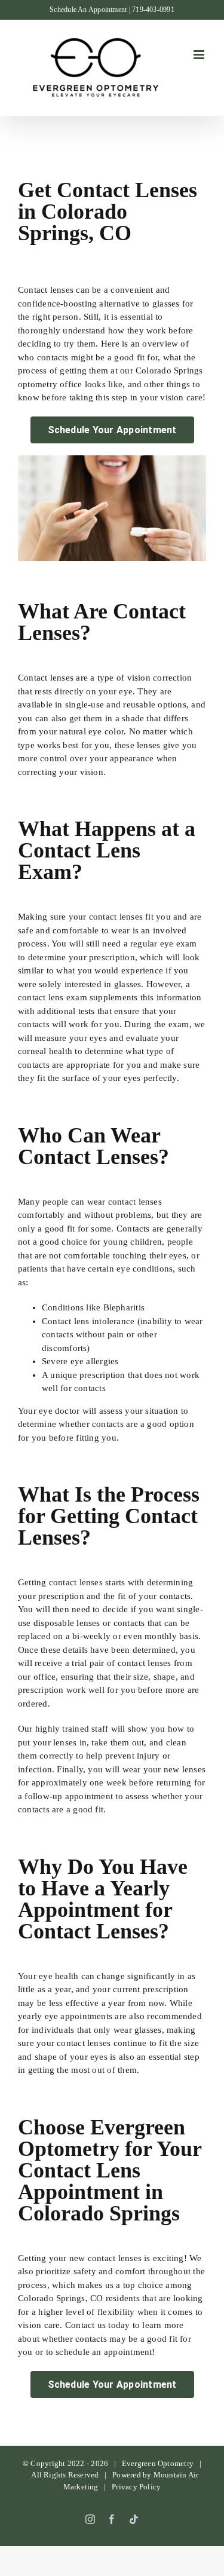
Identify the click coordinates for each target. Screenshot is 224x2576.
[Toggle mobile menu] (200, 55)
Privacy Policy (136, 2487)
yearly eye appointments (65, 2016)
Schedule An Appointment (88, 10)
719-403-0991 (153, 10)
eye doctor (59, 1411)
